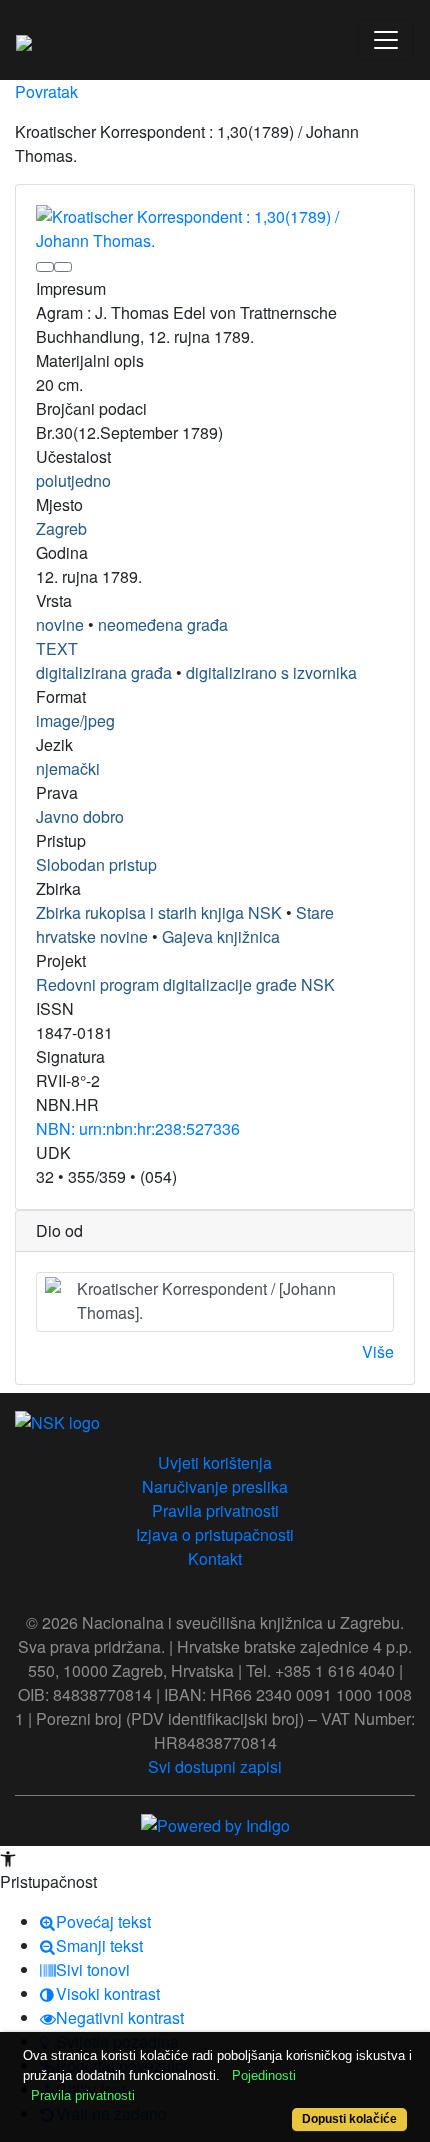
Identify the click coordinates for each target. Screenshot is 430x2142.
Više (378, 1351)
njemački (68, 768)
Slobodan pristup (96, 864)
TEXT (57, 648)
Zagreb (61, 528)
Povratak (46, 91)
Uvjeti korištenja (215, 1462)
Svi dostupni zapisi (215, 1766)
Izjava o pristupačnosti (215, 1534)
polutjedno (73, 480)
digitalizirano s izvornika (271, 672)
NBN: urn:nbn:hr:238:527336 (138, 1128)
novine (60, 624)
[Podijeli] (63, 267)
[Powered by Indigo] (215, 1823)
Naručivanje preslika (215, 1486)
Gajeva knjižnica (221, 936)
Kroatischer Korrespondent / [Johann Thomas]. (206, 1300)
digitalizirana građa (104, 672)
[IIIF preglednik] (45, 267)
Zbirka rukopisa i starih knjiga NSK (159, 912)
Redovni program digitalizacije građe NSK (185, 984)
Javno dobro (80, 816)
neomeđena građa (163, 624)
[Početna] (24, 40)
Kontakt (215, 1558)
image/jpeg (75, 720)
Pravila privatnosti (215, 1510)
